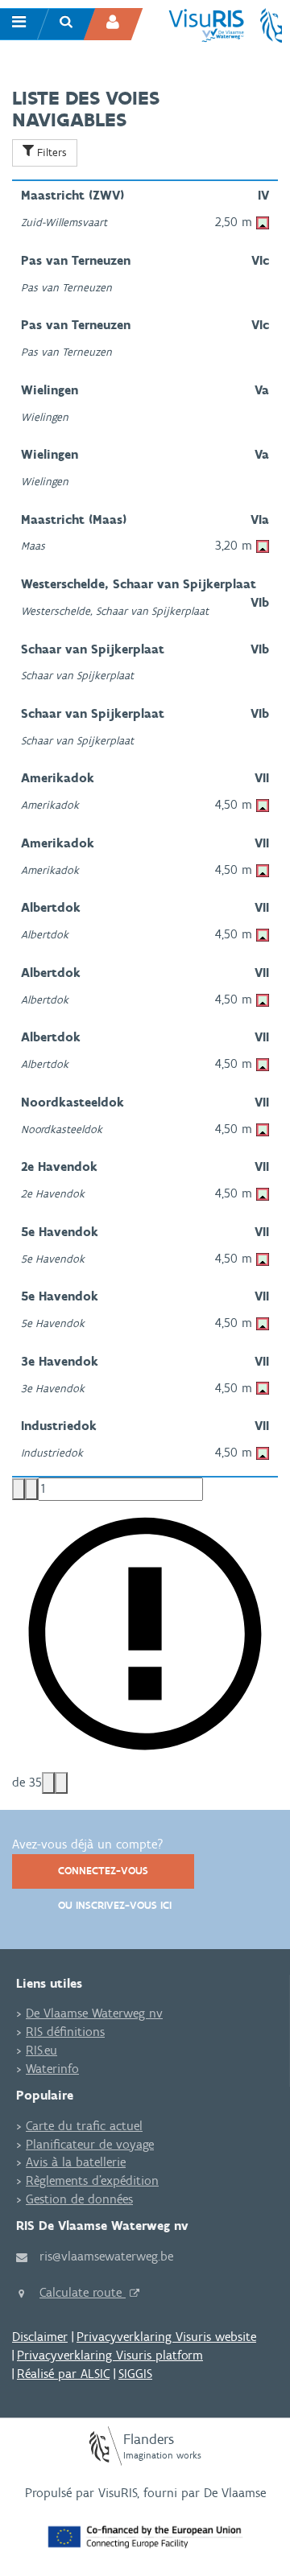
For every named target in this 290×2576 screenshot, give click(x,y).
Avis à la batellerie (76, 2162)
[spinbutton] (120, 1489)
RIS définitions (65, 2032)
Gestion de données (79, 2199)
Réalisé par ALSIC (63, 2374)
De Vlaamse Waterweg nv (94, 2013)
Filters (50, 152)
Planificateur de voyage (90, 2144)
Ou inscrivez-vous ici (115, 1905)
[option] (145, 213)
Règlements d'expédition (92, 2180)
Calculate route (83, 2292)
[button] (19, 1489)
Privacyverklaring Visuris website (166, 2337)
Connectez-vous (103, 1871)
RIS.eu (41, 2050)
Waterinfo (52, 2069)
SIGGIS (135, 2374)
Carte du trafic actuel (84, 2126)
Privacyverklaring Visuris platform (110, 2355)
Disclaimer (40, 2337)
